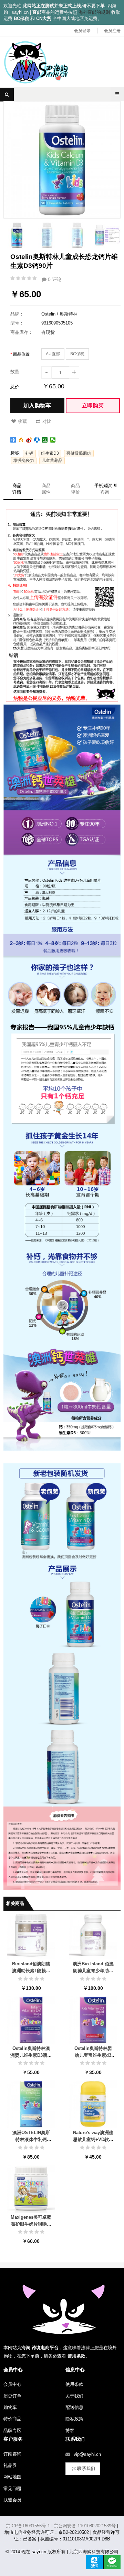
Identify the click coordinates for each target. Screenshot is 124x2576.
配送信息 (74, 2407)
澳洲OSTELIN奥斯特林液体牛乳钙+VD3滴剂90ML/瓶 (31, 2139)
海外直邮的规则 (94, 12)
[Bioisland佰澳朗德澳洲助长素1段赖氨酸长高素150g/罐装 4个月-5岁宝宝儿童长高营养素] (31, 1935)
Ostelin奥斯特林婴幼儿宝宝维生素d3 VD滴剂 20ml (93, 2055)
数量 (15, 372)
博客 (70, 2430)
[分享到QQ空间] (21, 440)
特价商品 (12, 2419)
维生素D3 (50, 453)
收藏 (22, 421)
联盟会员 (12, 2500)
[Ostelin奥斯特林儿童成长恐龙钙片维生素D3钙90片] (17, 235)
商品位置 (21, 354)
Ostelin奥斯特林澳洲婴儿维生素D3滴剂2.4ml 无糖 (31, 2055)
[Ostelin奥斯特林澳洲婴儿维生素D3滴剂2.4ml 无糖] (31, 2019)
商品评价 (75, 489)
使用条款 (74, 2384)
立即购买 (93, 405)
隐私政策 (74, 2419)
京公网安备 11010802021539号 (85, 2526)
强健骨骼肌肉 (79, 453)
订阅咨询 (12, 2454)
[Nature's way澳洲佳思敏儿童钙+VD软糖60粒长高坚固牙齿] (93, 2104)
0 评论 (54, 279)
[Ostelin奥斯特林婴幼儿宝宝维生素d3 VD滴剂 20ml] (93, 2019)
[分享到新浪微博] (29, 440)
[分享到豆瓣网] (45, 440)
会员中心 (12, 2384)
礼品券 (10, 2465)
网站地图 (12, 2477)
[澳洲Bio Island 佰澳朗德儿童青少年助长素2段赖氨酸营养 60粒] (93, 1935)
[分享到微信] (53, 440)
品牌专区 (12, 2430)
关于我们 (74, 2396)
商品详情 (17, 489)
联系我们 (86, 2468)
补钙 (29, 453)
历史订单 (12, 2396)
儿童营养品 (52, 461)
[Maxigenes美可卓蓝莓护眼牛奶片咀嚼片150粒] (31, 2188)
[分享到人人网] (37, 440)
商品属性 (46, 489)
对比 (47, 421)
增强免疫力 (24, 461)
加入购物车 (37, 405)
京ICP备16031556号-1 (28, 2526)
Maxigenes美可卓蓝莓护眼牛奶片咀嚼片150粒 (31, 2224)
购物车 (10, 2407)
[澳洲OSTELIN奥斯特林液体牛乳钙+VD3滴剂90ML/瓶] (31, 2104)
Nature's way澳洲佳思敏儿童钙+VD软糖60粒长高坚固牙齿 (93, 2139)
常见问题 (12, 2488)
